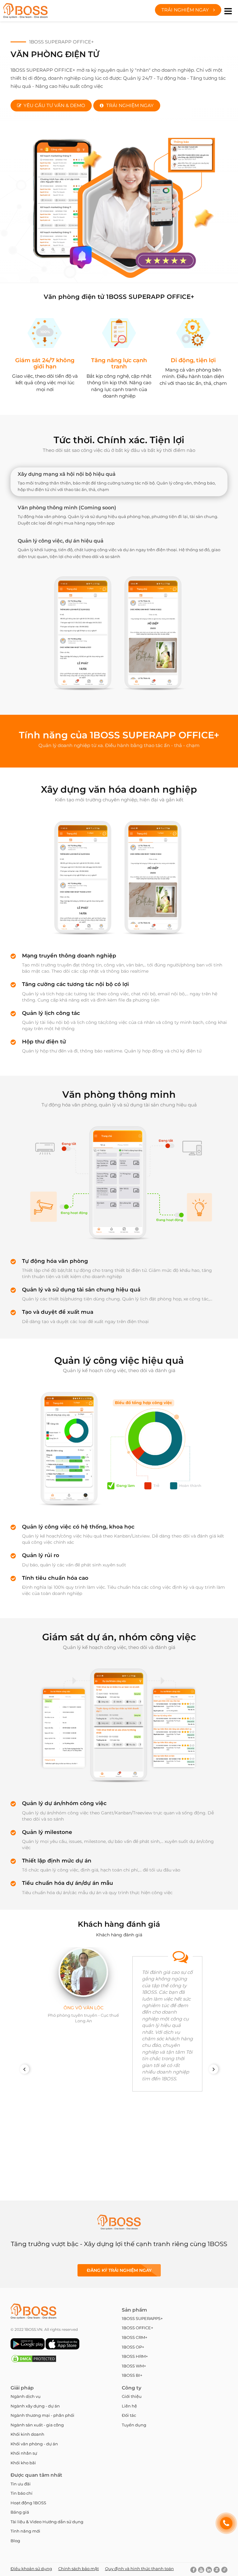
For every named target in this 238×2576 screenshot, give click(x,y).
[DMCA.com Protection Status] (34, 2362)
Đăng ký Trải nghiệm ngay (119, 2270)
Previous (27, 2069)
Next (216, 2069)
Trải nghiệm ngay (186, 10)
